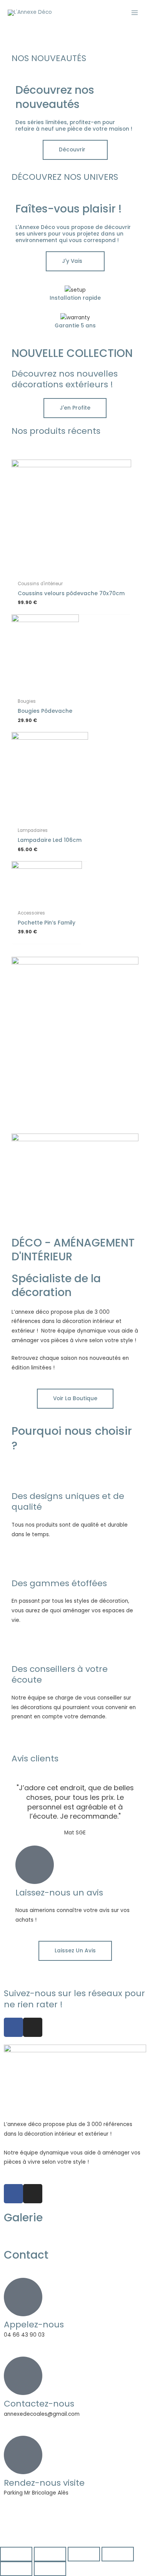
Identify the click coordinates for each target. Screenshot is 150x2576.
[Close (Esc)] (16, 2554)
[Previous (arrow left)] (16, 2569)
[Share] (50, 2554)
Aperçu (71, 570)
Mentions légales (33, 2529)
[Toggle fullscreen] (84, 2554)
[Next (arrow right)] (50, 2569)
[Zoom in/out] (118, 2554)
